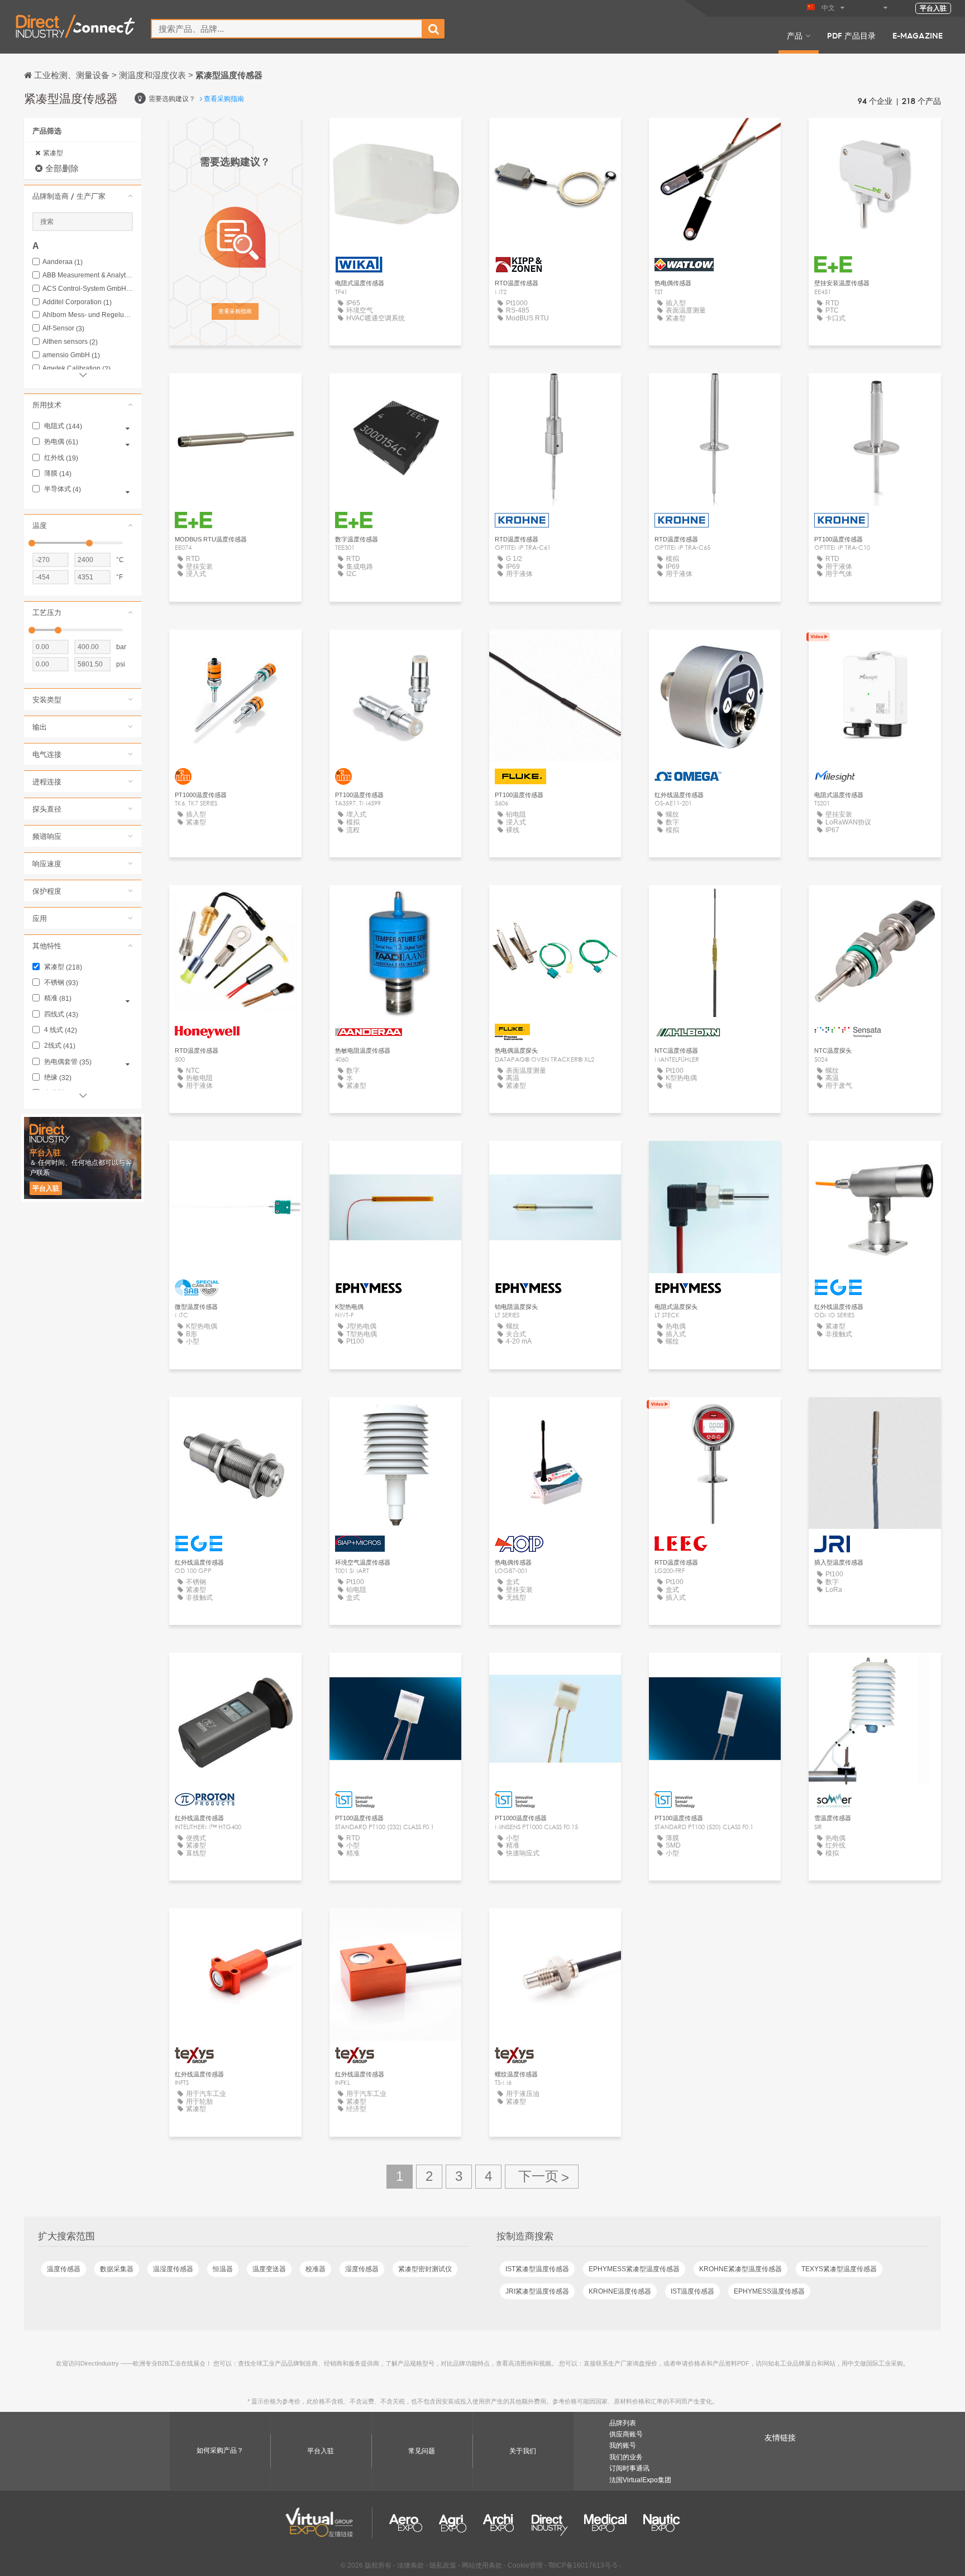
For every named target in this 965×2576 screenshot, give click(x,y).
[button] (83, 196)
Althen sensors (70, 342)
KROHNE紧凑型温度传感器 (741, 2269)
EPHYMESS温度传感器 (769, 2291)
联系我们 (555, 648)
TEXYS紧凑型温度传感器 (839, 2269)
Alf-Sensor (63, 328)
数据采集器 (117, 2269)
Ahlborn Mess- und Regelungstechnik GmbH (88, 315)
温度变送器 (269, 2269)
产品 (795, 35)
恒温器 (223, 2269)
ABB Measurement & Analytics (88, 275)
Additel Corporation (77, 302)
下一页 (542, 2177)
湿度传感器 (362, 2269)
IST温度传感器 (692, 2291)
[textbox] (287, 29)
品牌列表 (623, 2423)
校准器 (316, 2269)
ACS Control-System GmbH (88, 289)
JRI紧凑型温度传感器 (537, 2291)
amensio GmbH (71, 355)
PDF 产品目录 (851, 35)
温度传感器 (64, 2269)
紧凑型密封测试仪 (425, 2269)
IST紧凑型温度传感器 (537, 2269)
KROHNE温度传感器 (620, 2291)
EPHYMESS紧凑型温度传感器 (634, 2269)
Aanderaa (63, 262)
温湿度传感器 (173, 2269)
